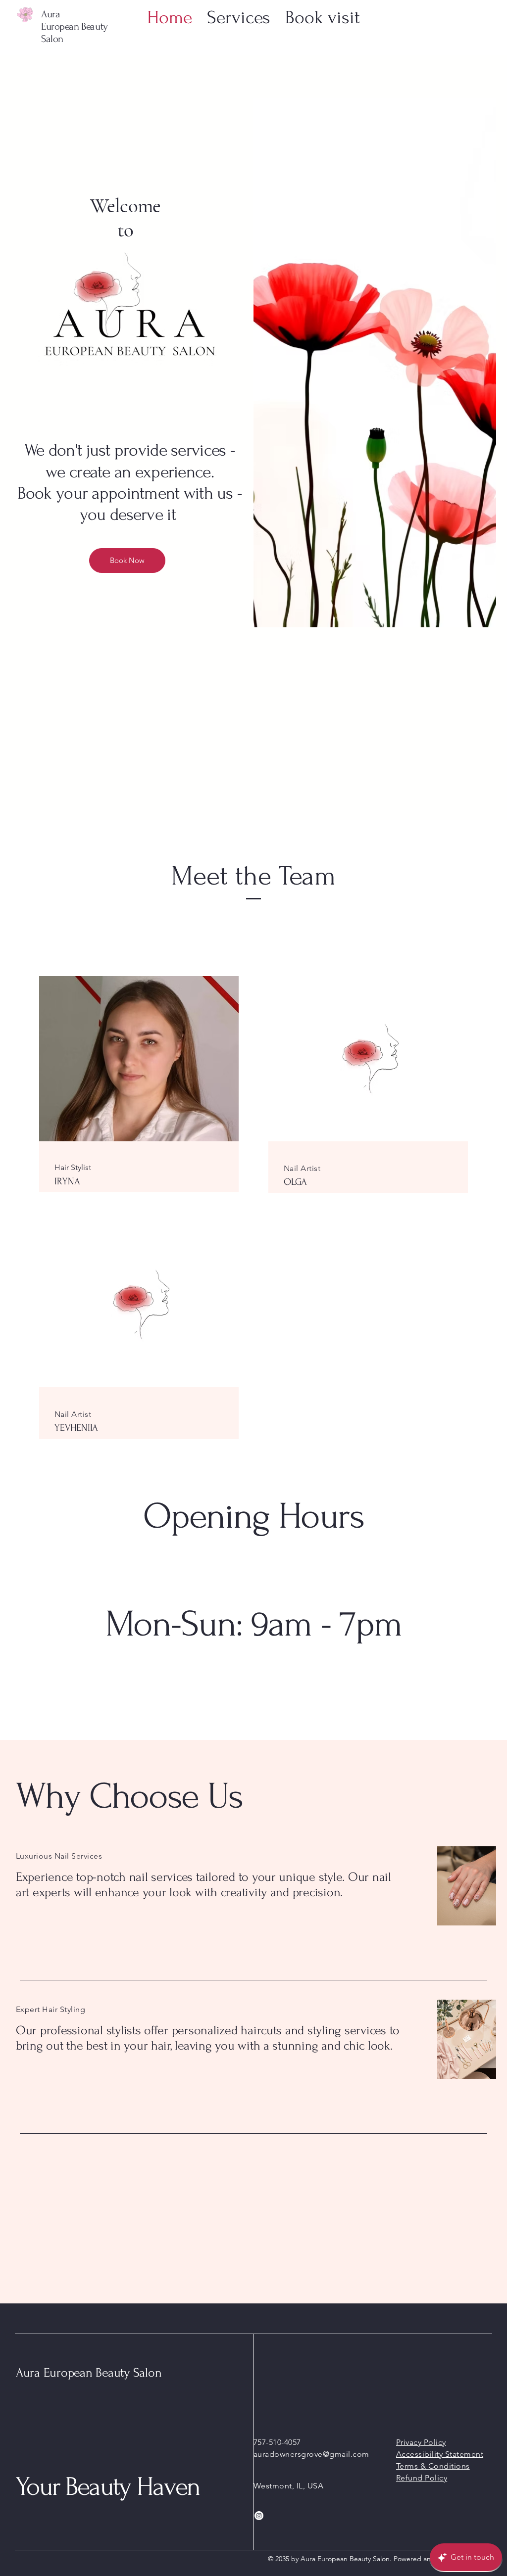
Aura (51, 14)
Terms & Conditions (433, 2466)
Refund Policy (422, 2478)
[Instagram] (259, 2516)
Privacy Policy (421, 2442)
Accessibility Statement (440, 2454)
